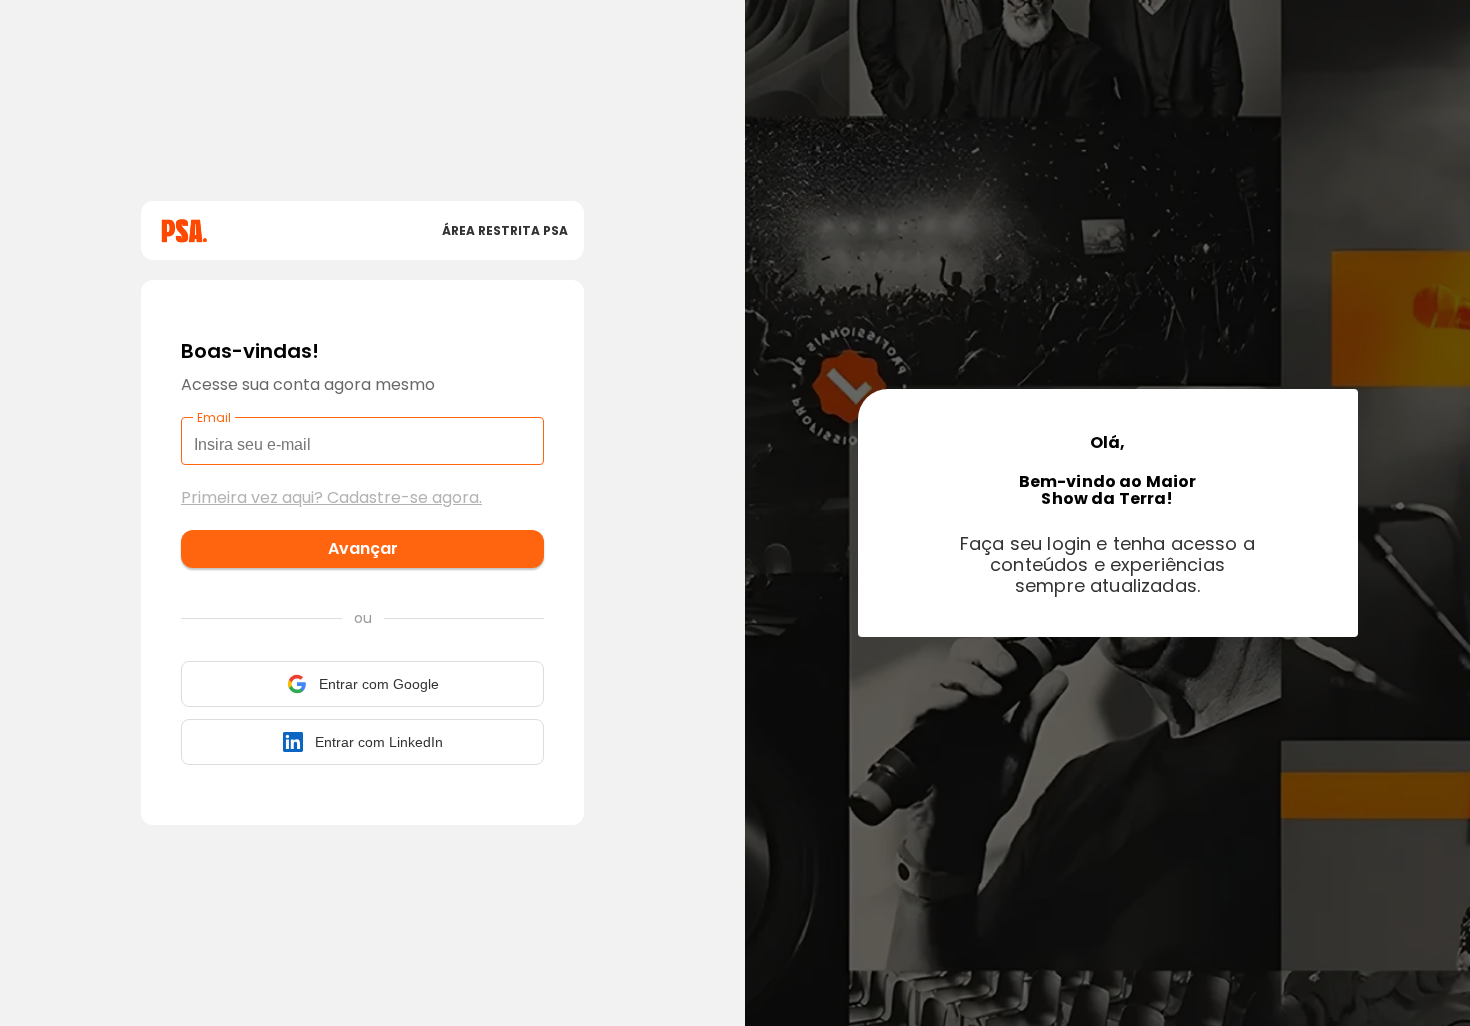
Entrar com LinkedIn (379, 742)
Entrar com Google (379, 684)
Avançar (363, 548)
